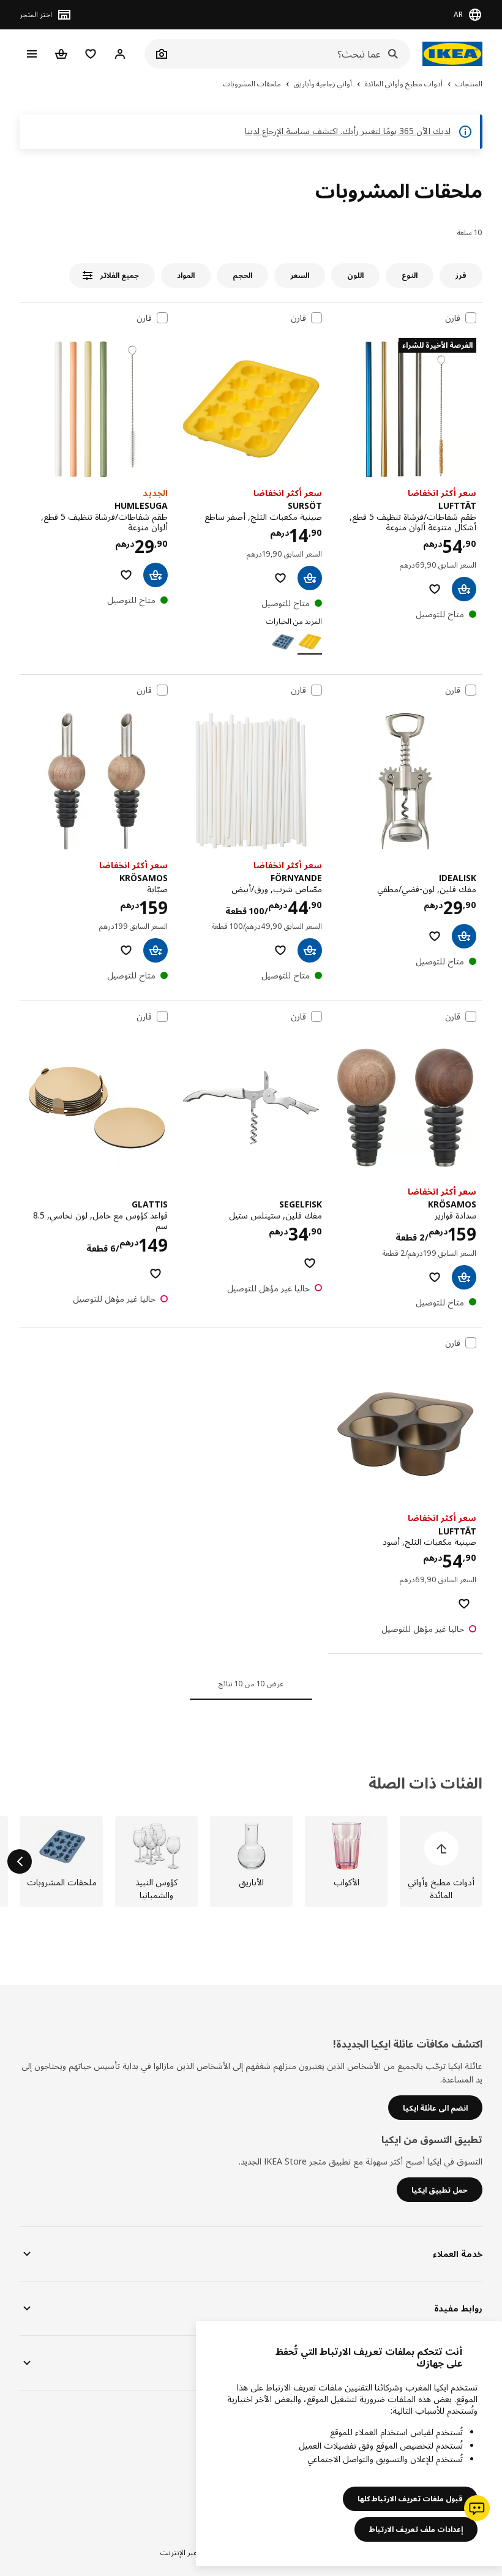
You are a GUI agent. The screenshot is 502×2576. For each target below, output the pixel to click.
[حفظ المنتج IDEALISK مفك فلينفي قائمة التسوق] (435, 936)
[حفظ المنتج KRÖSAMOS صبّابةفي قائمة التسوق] (126, 950)
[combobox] (291, 54)
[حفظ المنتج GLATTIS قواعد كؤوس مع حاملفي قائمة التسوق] (155, 1274)
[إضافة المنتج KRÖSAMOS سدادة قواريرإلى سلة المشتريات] (464, 1277)
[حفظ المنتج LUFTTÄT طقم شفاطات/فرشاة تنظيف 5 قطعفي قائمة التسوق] (435, 589)
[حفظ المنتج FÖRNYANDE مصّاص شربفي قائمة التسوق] (280, 950)
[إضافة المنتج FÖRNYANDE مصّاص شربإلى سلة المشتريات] (310, 950)
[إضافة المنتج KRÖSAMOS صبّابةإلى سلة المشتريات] (155, 950)
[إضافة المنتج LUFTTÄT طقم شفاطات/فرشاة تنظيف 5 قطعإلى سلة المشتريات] (464, 589)
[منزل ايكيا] (452, 54)
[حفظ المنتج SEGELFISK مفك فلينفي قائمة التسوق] (310, 1263)
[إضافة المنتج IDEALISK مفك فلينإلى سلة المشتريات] (464, 936)
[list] (251, 1861)
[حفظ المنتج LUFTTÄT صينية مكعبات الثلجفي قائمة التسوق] (464, 1604)
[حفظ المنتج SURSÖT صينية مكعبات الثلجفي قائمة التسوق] (280, 578)
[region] (349, 2444)
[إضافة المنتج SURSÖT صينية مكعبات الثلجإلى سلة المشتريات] (310, 578)
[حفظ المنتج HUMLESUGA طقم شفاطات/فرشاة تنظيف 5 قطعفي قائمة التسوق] (126, 575)
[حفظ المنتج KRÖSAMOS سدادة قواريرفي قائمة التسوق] (435, 1277)
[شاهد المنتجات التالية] (20, 1861)
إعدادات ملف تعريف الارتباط (416, 2529)
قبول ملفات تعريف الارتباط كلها (410, 2499)
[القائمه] (32, 54)
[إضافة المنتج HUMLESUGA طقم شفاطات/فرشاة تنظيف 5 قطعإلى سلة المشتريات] (155, 575)
